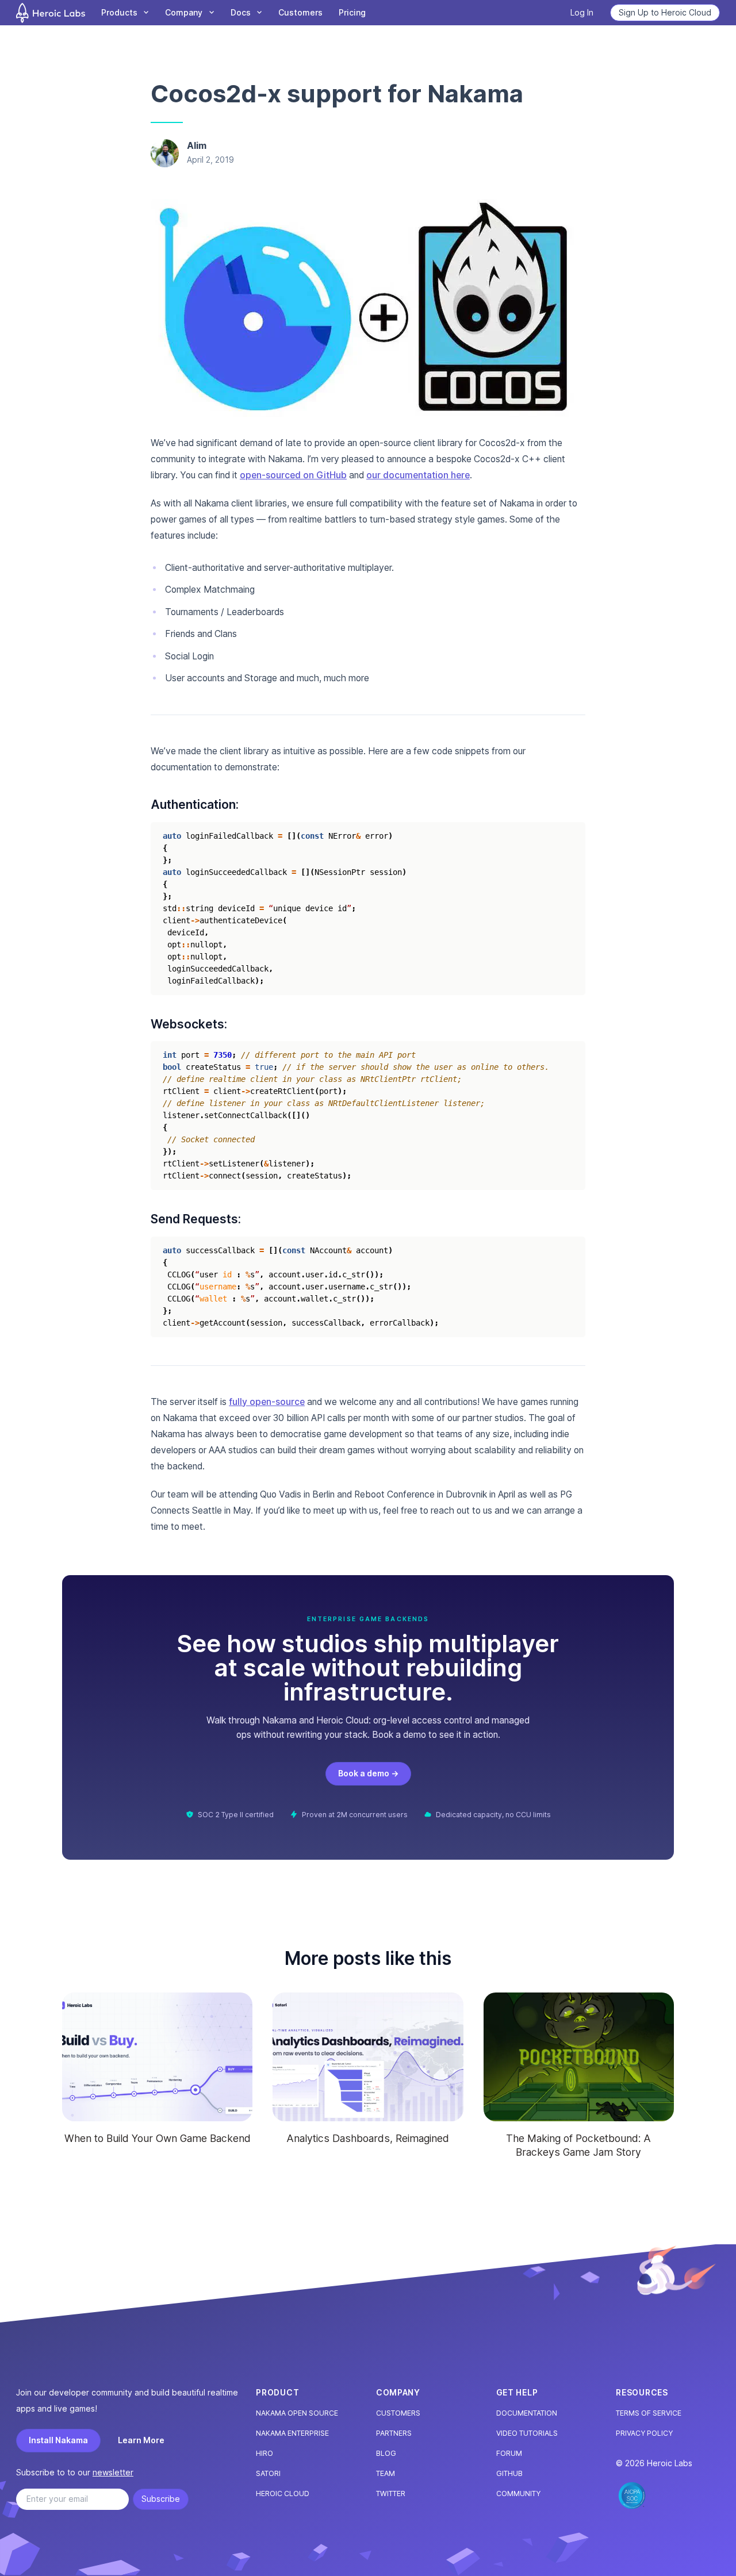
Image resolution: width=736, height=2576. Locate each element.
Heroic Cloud (283, 2494)
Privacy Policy (644, 2433)
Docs (241, 12)
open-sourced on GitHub (293, 475)
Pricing (352, 12)
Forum (509, 2453)
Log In (582, 12)
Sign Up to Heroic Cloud (665, 12)
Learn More (141, 2440)
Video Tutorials (527, 2433)
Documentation (527, 2413)
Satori (268, 2473)
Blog (386, 2453)
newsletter (113, 2472)
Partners (394, 2433)
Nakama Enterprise (292, 2433)
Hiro (264, 2453)
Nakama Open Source (297, 2413)
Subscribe (161, 2499)
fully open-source (267, 1402)
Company (184, 12)
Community (518, 2494)
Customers (300, 12)
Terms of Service (649, 2413)
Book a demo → (368, 1773)
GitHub (509, 2473)
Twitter (391, 2494)
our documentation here (418, 475)
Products (119, 12)
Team (386, 2473)
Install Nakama (58, 2440)
